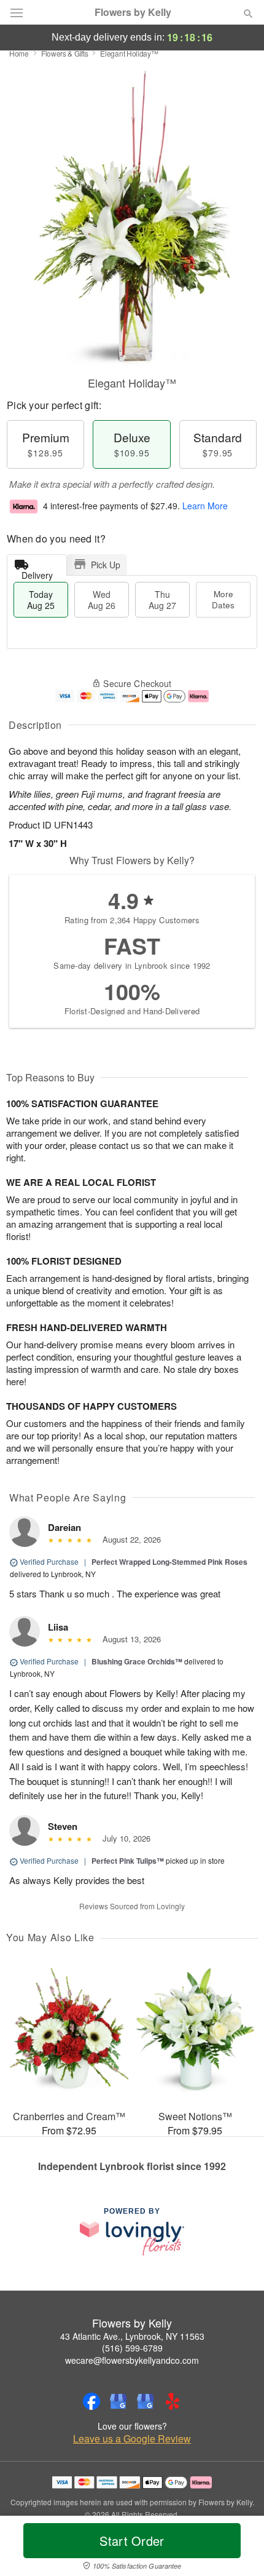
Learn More (205, 506)
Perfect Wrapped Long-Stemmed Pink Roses (169, 1562)
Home (19, 53)
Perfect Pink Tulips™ (128, 1861)
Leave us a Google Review (132, 2439)
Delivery (37, 572)
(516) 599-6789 (132, 2348)
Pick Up (106, 565)
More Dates (223, 599)
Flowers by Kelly (133, 12)
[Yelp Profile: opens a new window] (173, 2401)
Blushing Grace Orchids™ (137, 1661)
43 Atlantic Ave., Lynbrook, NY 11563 (132, 2336)
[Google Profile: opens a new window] (118, 2401)
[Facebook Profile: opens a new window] (91, 2401)
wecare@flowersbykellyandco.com (132, 2360)
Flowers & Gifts (65, 53)
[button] (238, 2548)
